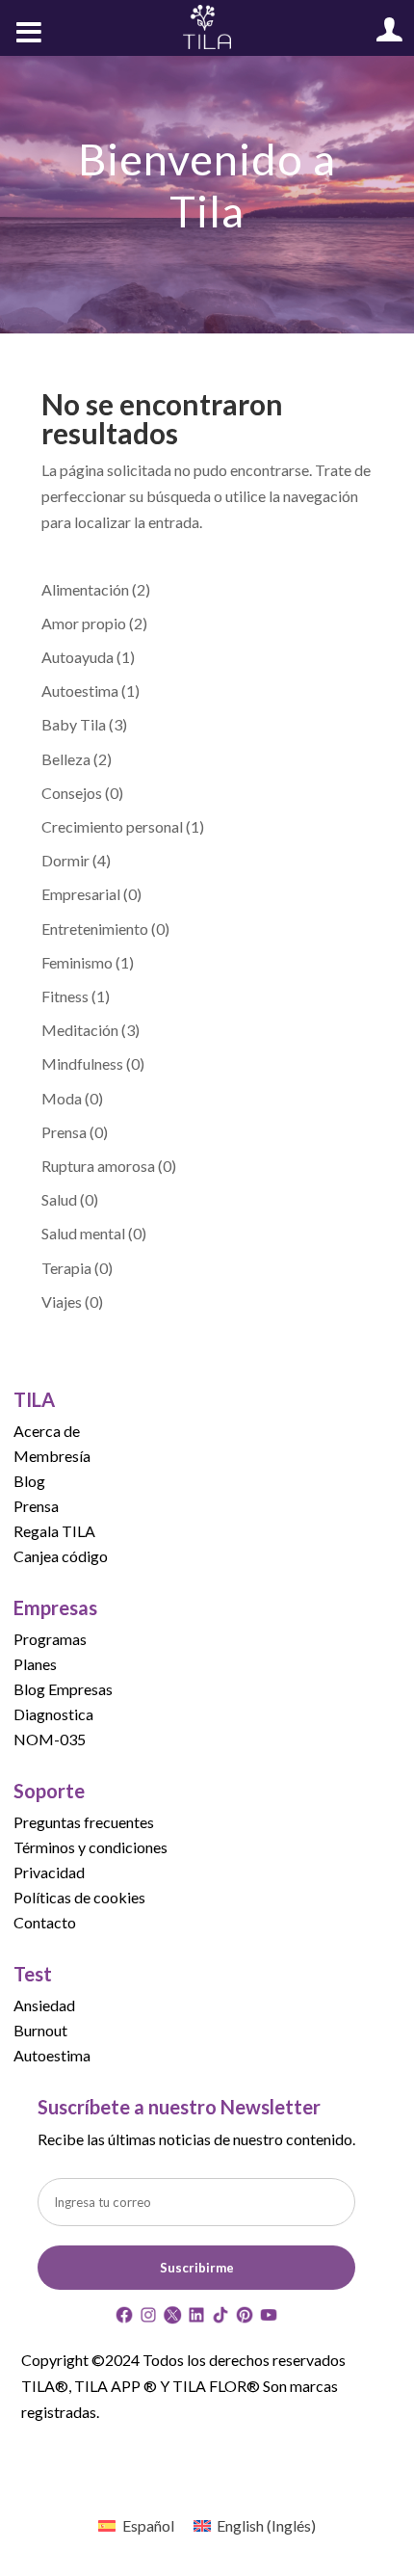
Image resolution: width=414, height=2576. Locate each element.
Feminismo (77, 962)
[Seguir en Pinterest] (245, 2318)
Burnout (40, 2030)
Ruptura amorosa (98, 1166)
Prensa (64, 1132)
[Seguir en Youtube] (269, 2318)
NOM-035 (50, 1739)
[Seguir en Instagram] (148, 2318)
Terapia (66, 1268)
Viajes (62, 1301)
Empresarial (81, 894)
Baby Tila (74, 724)
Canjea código (61, 1556)
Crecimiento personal (112, 826)
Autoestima (80, 690)
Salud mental (83, 1233)
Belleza (66, 759)
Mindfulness (82, 1063)
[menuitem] (136, 2525)
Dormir (65, 860)
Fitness (65, 996)
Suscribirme (197, 2268)
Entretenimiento (95, 929)
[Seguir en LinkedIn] (196, 2318)
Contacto (45, 1922)
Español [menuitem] (148, 2525)
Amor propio (84, 623)
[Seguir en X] (172, 2318)
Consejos (72, 793)
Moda (62, 1098)
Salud (59, 1199)
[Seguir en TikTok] (220, 2318)
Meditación (80, 1030)
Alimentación (85, 589)
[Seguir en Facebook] (124, 2318)
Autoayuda (78, 657)
